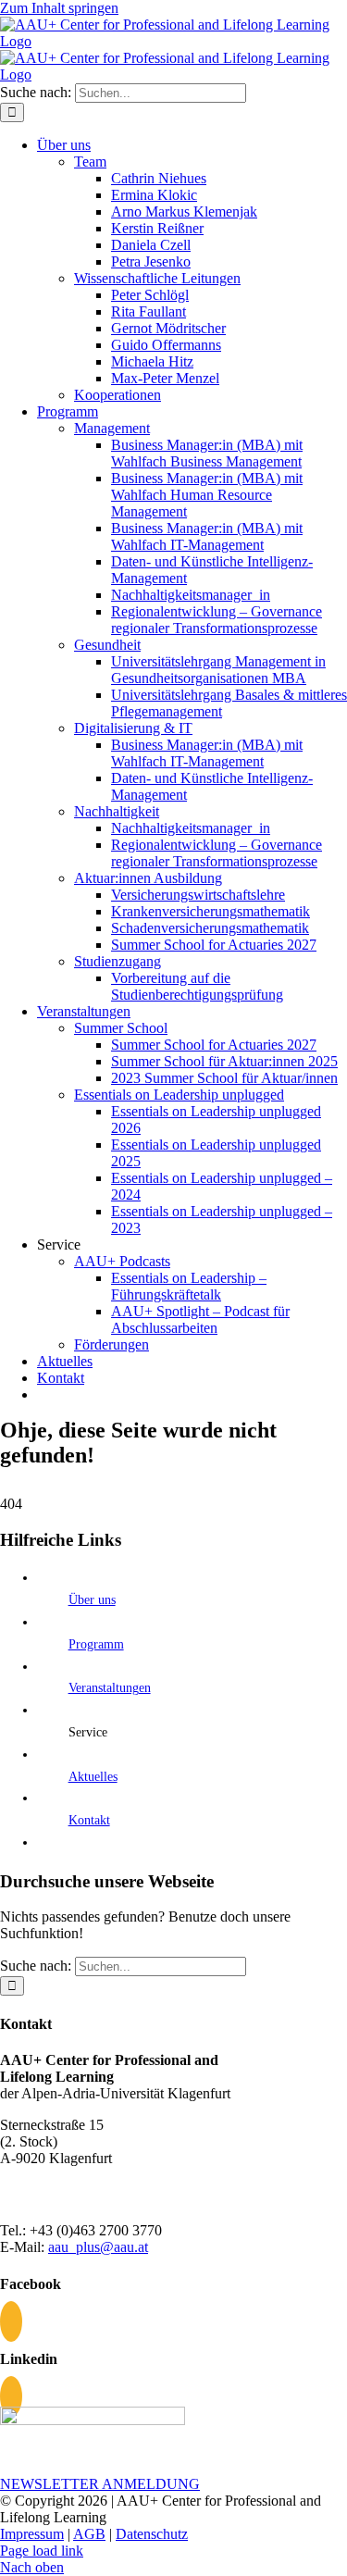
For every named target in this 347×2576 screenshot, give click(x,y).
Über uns (92, 1600)
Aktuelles (93, 1777)
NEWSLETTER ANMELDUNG (100, 2484)
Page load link (42, 2551)
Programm (96, 1644)
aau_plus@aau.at (98, 2247)
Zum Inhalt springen (59, 8)
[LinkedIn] (11, 2396)
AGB (89, 2534)
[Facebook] (11, 2321)
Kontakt (89, 1820)
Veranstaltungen (110, 1688)
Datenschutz (152, 2534)
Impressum (32, 2534)
